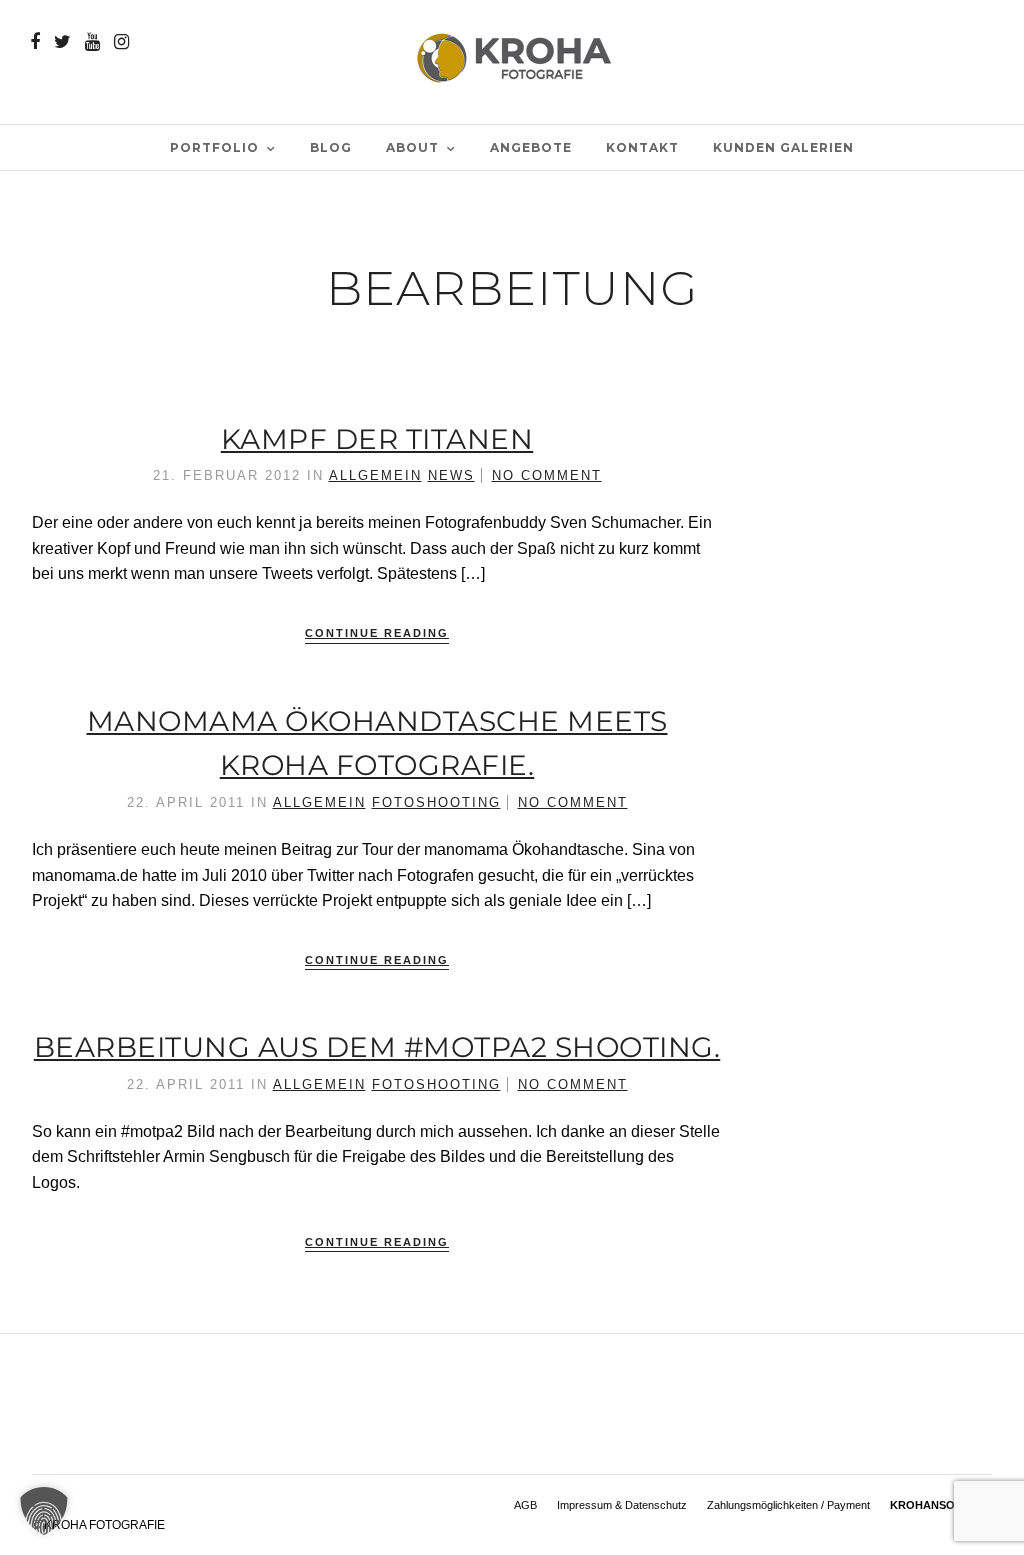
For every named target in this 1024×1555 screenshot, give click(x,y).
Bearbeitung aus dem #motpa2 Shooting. (377, 1047)
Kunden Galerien (783, 147)
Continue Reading (377, 633)
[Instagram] (121, 42)
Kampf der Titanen (377, 439)
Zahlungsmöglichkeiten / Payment (788, 1505)
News (451, 475)
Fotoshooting (436, 802)
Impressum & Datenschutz (622, 1505)
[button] (44, 1511)
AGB (525, 1505)
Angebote (531, 147)
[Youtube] (92, 42)
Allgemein (375, 475)
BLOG (331, 147)
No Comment (547, 475)
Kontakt (642, 147)
